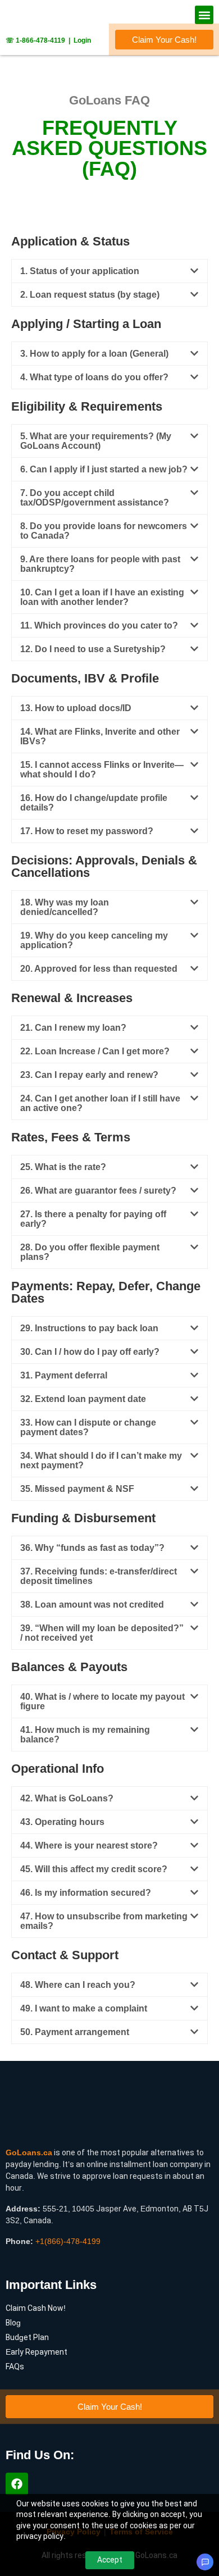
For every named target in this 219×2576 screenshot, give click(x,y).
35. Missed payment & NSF (77, 1489)
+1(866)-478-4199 (68, 2241)
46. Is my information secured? (86, 1893)
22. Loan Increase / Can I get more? (95, 1051)
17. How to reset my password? (87, 831)
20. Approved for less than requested (99, 969)
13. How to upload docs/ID (76, 708)
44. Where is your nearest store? (89, 1845)
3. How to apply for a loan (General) (94, 354)
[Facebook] (17, 2484)
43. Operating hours (62, 1822)
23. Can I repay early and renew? (89, 1075)
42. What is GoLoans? (67, 1798)
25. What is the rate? (63, 1167)
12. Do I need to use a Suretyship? (93, 649)
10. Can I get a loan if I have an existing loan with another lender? (102, 597)
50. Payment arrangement (75, 2032)
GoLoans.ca (29, 2152)
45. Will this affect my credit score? (94, 1869)
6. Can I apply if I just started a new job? (104, 469)
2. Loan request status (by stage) (90, 295)
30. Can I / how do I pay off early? (90, 1352)
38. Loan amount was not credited (92, 1605)
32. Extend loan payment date (83, 1399)
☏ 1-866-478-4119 (35, 40)
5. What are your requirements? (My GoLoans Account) (96, 441)
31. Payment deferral (64, 1375)
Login (82, 40)
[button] (204, 15)
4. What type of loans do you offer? (94, 377)
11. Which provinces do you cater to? (99, 625)
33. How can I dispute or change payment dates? (88, 1427)
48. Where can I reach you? (78, 1985)
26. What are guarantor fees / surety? (98, 1191)
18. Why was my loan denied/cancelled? (65, 907)
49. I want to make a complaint (84, 2008)
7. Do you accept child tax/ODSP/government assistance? (95, 498)
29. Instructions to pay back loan (89, 1328)
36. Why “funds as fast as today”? (92, 1548)
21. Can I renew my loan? (73, 1028)
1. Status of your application (80, 271)
